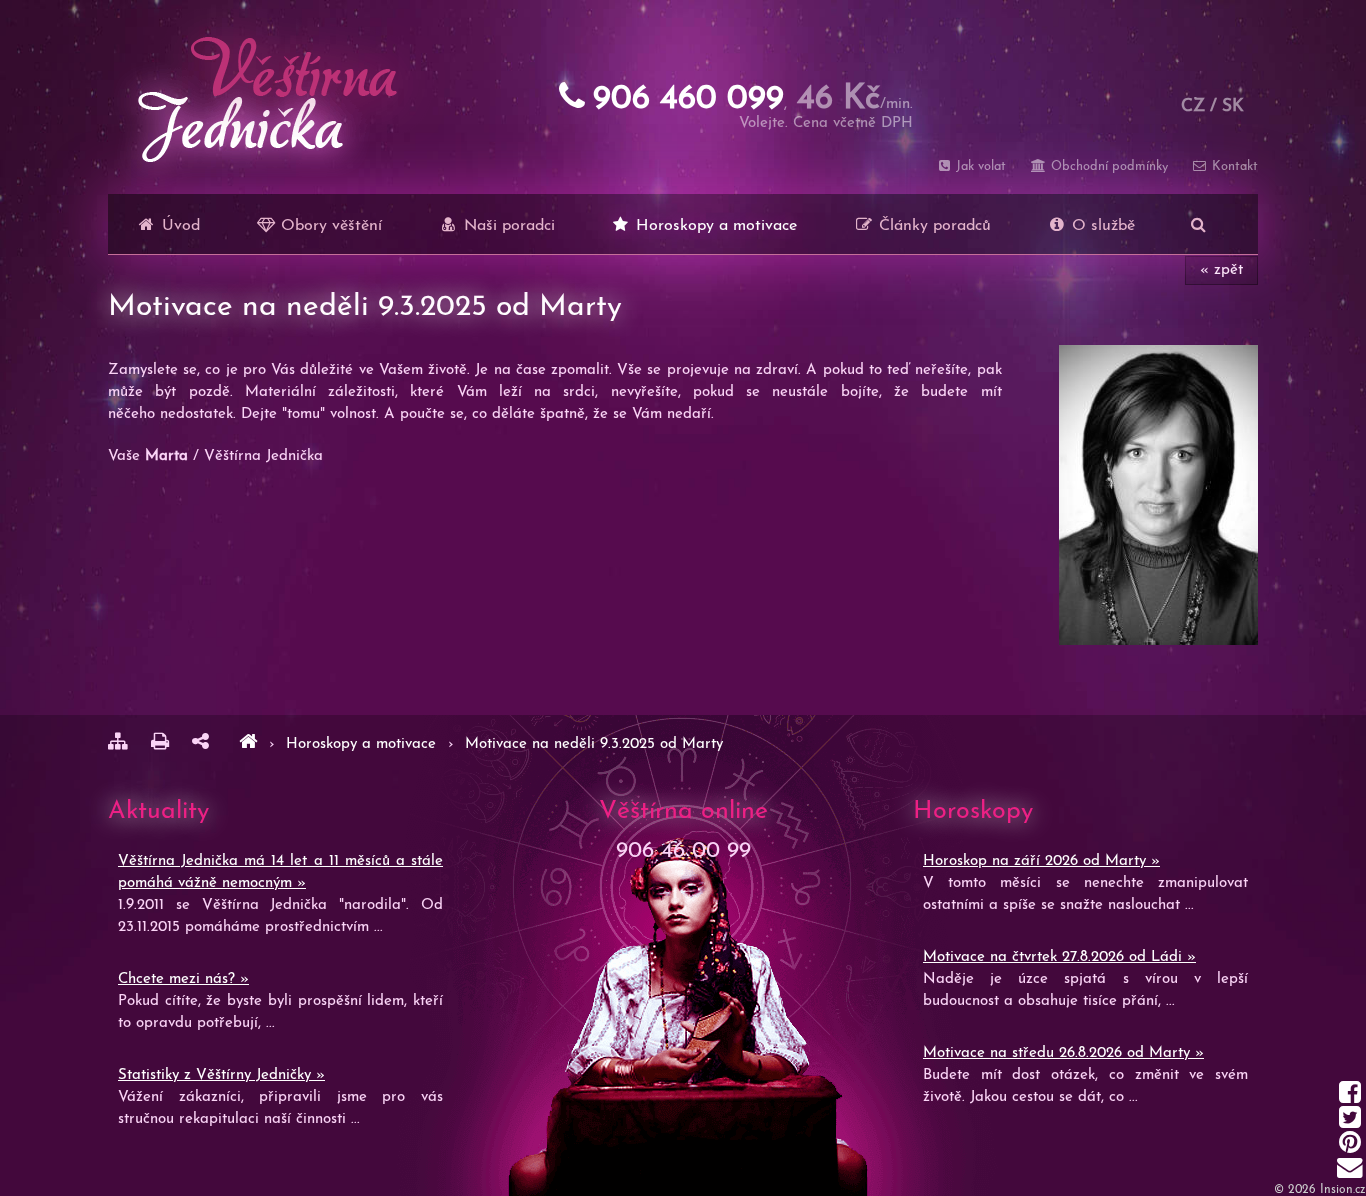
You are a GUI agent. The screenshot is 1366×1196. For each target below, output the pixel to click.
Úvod (178, 226)
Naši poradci (507, 226)
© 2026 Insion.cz (1320, 1190)
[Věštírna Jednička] (248, 744)
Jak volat (979, 166)
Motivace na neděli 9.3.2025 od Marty (594, 744)
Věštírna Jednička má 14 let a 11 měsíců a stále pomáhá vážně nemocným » (280, 872)
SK (1233, 106)
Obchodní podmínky (1107, 166)
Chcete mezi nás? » (183, 979)
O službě (1101, 226)
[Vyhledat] (1198, 224)
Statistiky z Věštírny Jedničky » (221, 1075)
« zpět (1221, 270)
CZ (1193, 106)
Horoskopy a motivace (714, 226)
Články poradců (932, 226)
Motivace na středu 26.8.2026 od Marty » (1063, 1053)
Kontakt (1233, 166)
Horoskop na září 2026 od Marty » (1041, 861)
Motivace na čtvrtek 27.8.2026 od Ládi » (1059, 957)
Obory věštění (329, 226)
